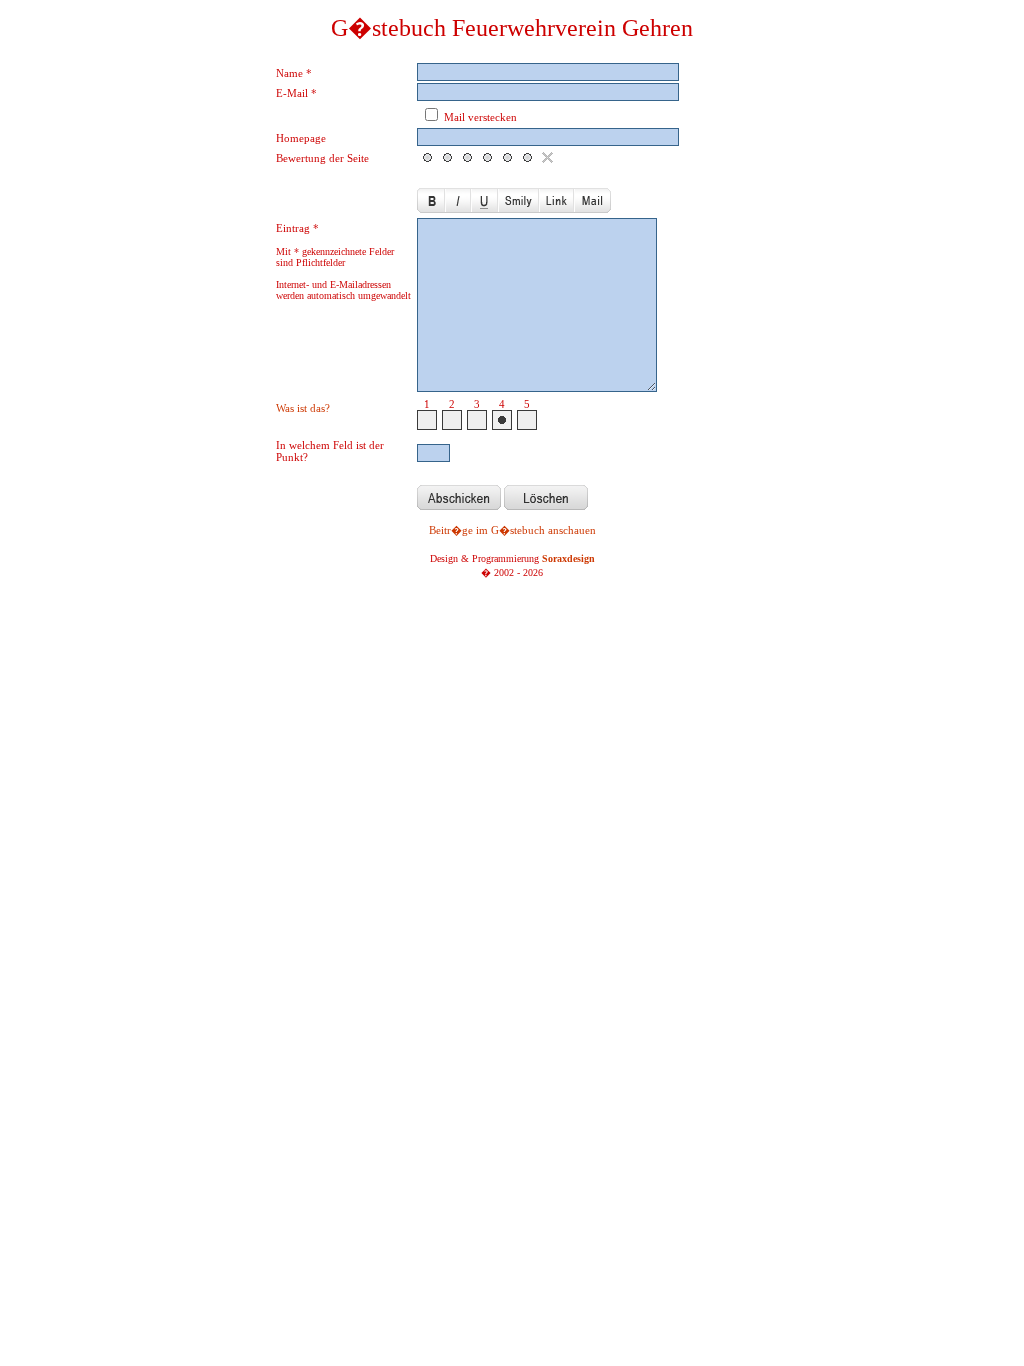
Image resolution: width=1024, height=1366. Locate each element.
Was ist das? (303, 408)
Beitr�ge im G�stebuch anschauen (512, 530)
